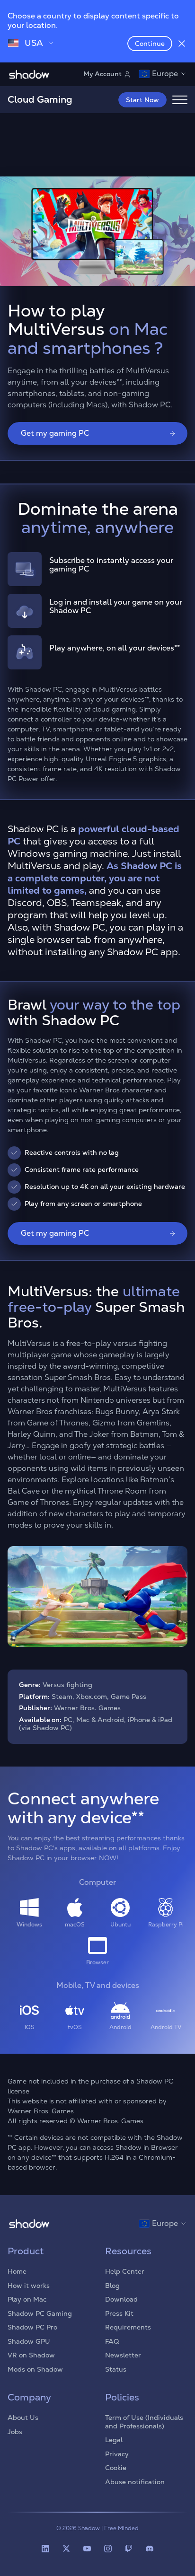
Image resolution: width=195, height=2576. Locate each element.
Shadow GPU (29, 2341)
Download (121, 2299)
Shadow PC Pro (32, 2327)
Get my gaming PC (55, 433)
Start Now (142, 100)
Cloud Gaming (40, 99)
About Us (23, 2418)
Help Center (125, 2271)
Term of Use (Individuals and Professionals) (144, 2422)
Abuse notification (135, 2482)
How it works (29, 2286)
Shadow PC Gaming (40, 2313)
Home (17, 2271)
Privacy (117, 2454)
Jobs (15, 2432)
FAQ (112, 2341)
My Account (102, 74)
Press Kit (119, 2313)
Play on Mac (27, 2299)
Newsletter (123, 2355)
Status (116, 2369)
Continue (150, 44)
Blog (112, 2286)
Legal (114, 2440)
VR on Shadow (31, 2355)
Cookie (116, 2468)
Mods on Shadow (35, 2369)
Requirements (128, 2327)
